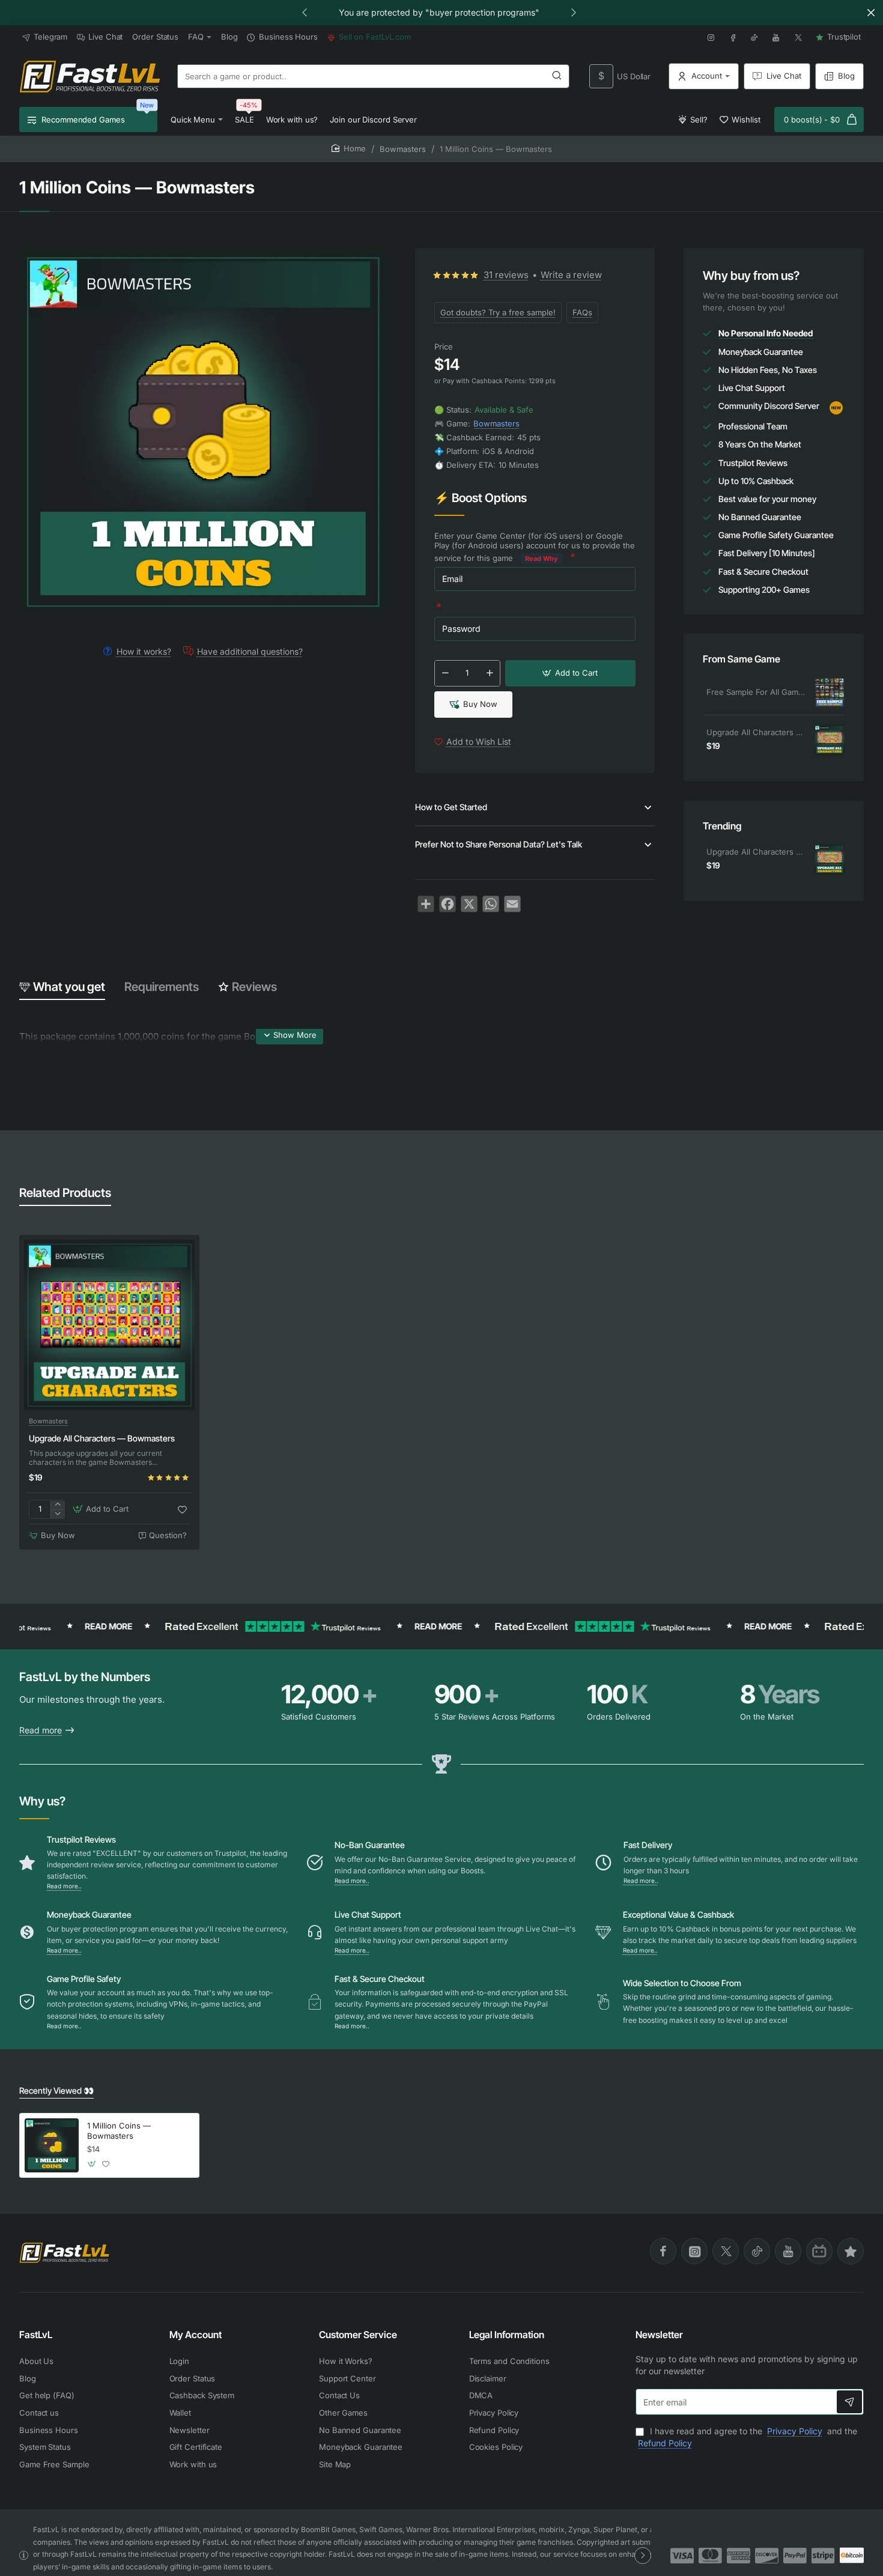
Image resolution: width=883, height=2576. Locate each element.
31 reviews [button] (506, 275)
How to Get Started (451, 807)
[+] (490, 673)
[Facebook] (663, 2251)
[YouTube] (788, 2251)
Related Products (65, 1193)
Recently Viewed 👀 (56, 2090)
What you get (69, 987)
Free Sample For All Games (756, 692)
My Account (196, 2335)
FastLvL (36, 2335)
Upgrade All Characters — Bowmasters (756, 732)
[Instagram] (694, 2251)
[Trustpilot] (851, 2251)
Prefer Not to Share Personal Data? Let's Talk (499, 844)
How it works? (144, 651)
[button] (305, 12)
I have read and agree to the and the (748, 2437)
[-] (445, 673)
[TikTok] (757, 2251)
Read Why (542, 559)
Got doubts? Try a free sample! (498, 312)
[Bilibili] (819, 2251)
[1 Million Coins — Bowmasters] (52, 2145)
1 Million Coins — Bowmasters (119, 2131)
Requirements (162, 987)
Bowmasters (403, 149)
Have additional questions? (250, 651)
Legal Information (507, 2335)
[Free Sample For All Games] (830, 692)
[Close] (871, 13)
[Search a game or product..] (557, 76)
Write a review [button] (571, 275)
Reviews (254, 987)
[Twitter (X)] (726, 2251)
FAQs (582, 312)
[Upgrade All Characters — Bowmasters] (830, 740)
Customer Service (358, 2335)
